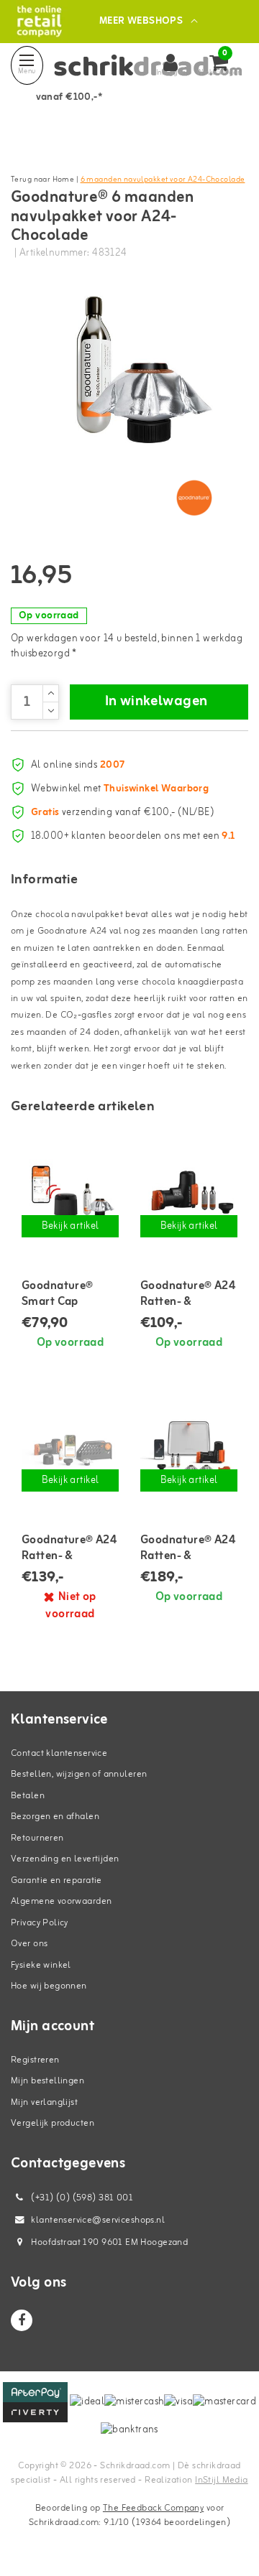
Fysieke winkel (41, 1965)
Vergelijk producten (53, 2123)
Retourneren (37, 1838)
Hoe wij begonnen (49, 1986)
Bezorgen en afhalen (55, 1817)
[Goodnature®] (194, 498)
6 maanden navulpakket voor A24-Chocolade (163, 180)
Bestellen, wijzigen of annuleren (79, 1774)
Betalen (28, 1796)
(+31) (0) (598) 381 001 (81, 2198)
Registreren (35, 2060)
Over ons (29, 1944)
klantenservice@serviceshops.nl (98, 2220)
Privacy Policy (40, 1923)
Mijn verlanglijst (44, 2102)
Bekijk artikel (71, 1226)
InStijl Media (221, 2480)
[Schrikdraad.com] (39, 21)
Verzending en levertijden (65, 1859)
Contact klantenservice (59, 1753)
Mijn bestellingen (47, 2081)
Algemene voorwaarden (61, 1901)
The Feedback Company (153, 2508)
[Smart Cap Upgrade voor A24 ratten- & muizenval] (70, 1192)
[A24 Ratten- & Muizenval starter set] (189, 1192)
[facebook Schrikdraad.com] (22, 2320)
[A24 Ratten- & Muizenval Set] (70, 1447)
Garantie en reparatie (56, 1880)
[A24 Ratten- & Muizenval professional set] (189, 1447)
